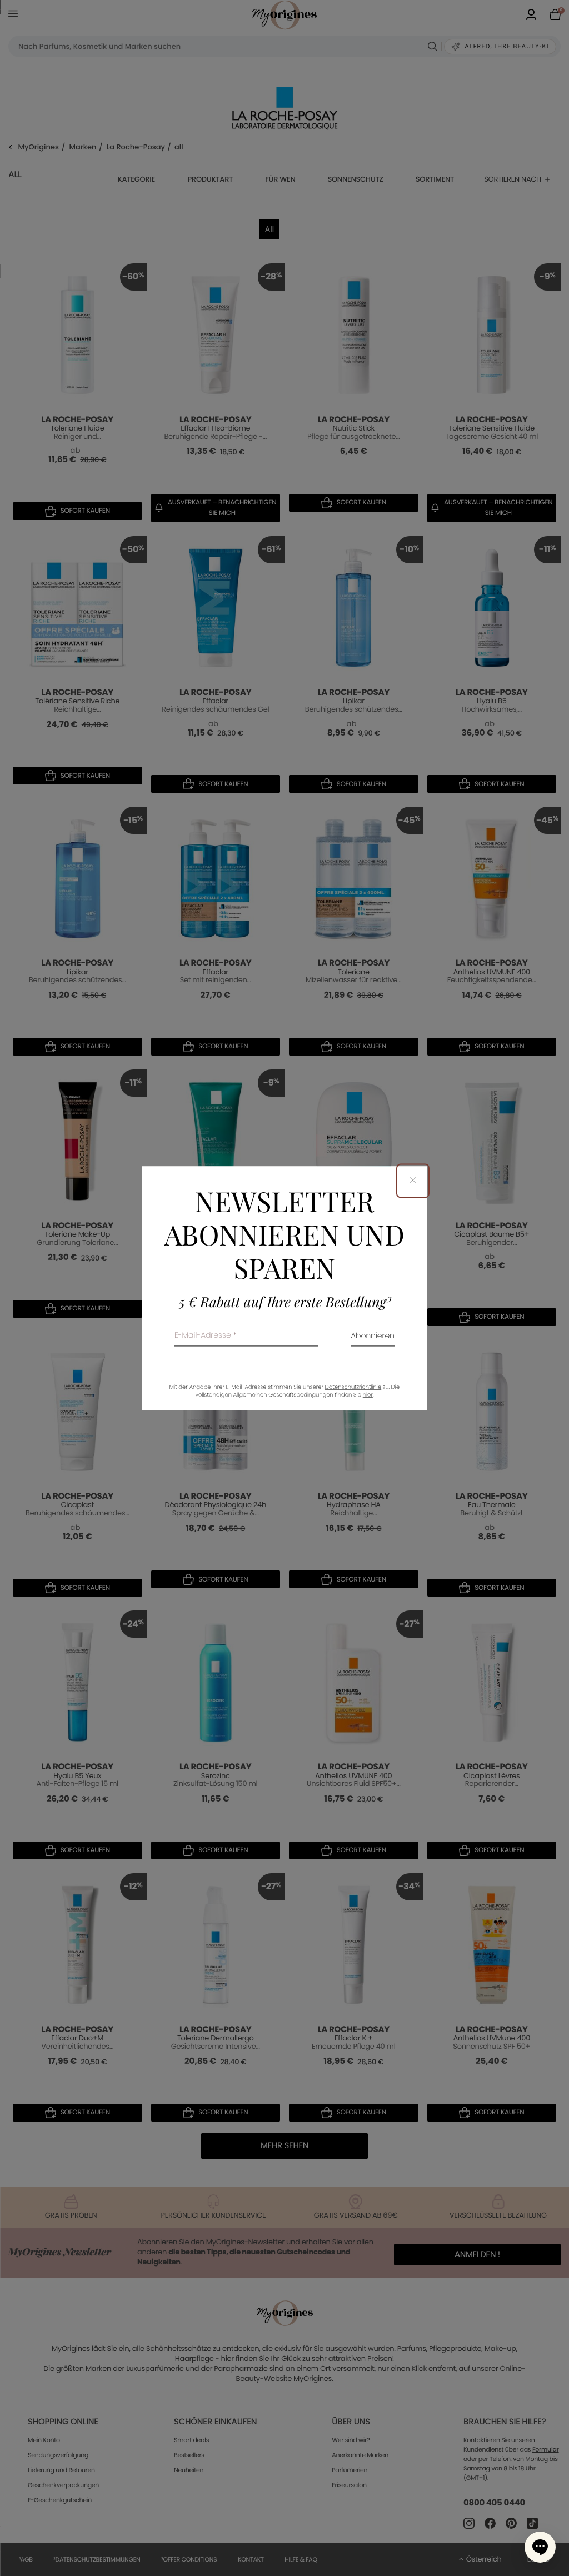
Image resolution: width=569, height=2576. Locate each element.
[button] (540, 2547)
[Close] (413, 1181)
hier (368, 1395)
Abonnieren (373, 1336)
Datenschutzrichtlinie (353, 1387)
